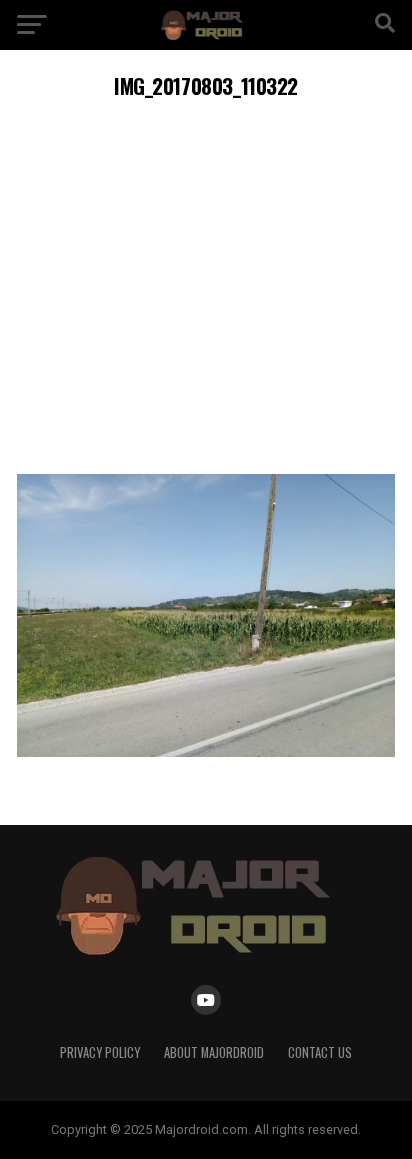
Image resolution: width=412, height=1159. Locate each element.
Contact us (320, 1052)
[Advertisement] (206, 283)
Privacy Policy (100, 1052)
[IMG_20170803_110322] (206, 751)
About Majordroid (214, 1052)
